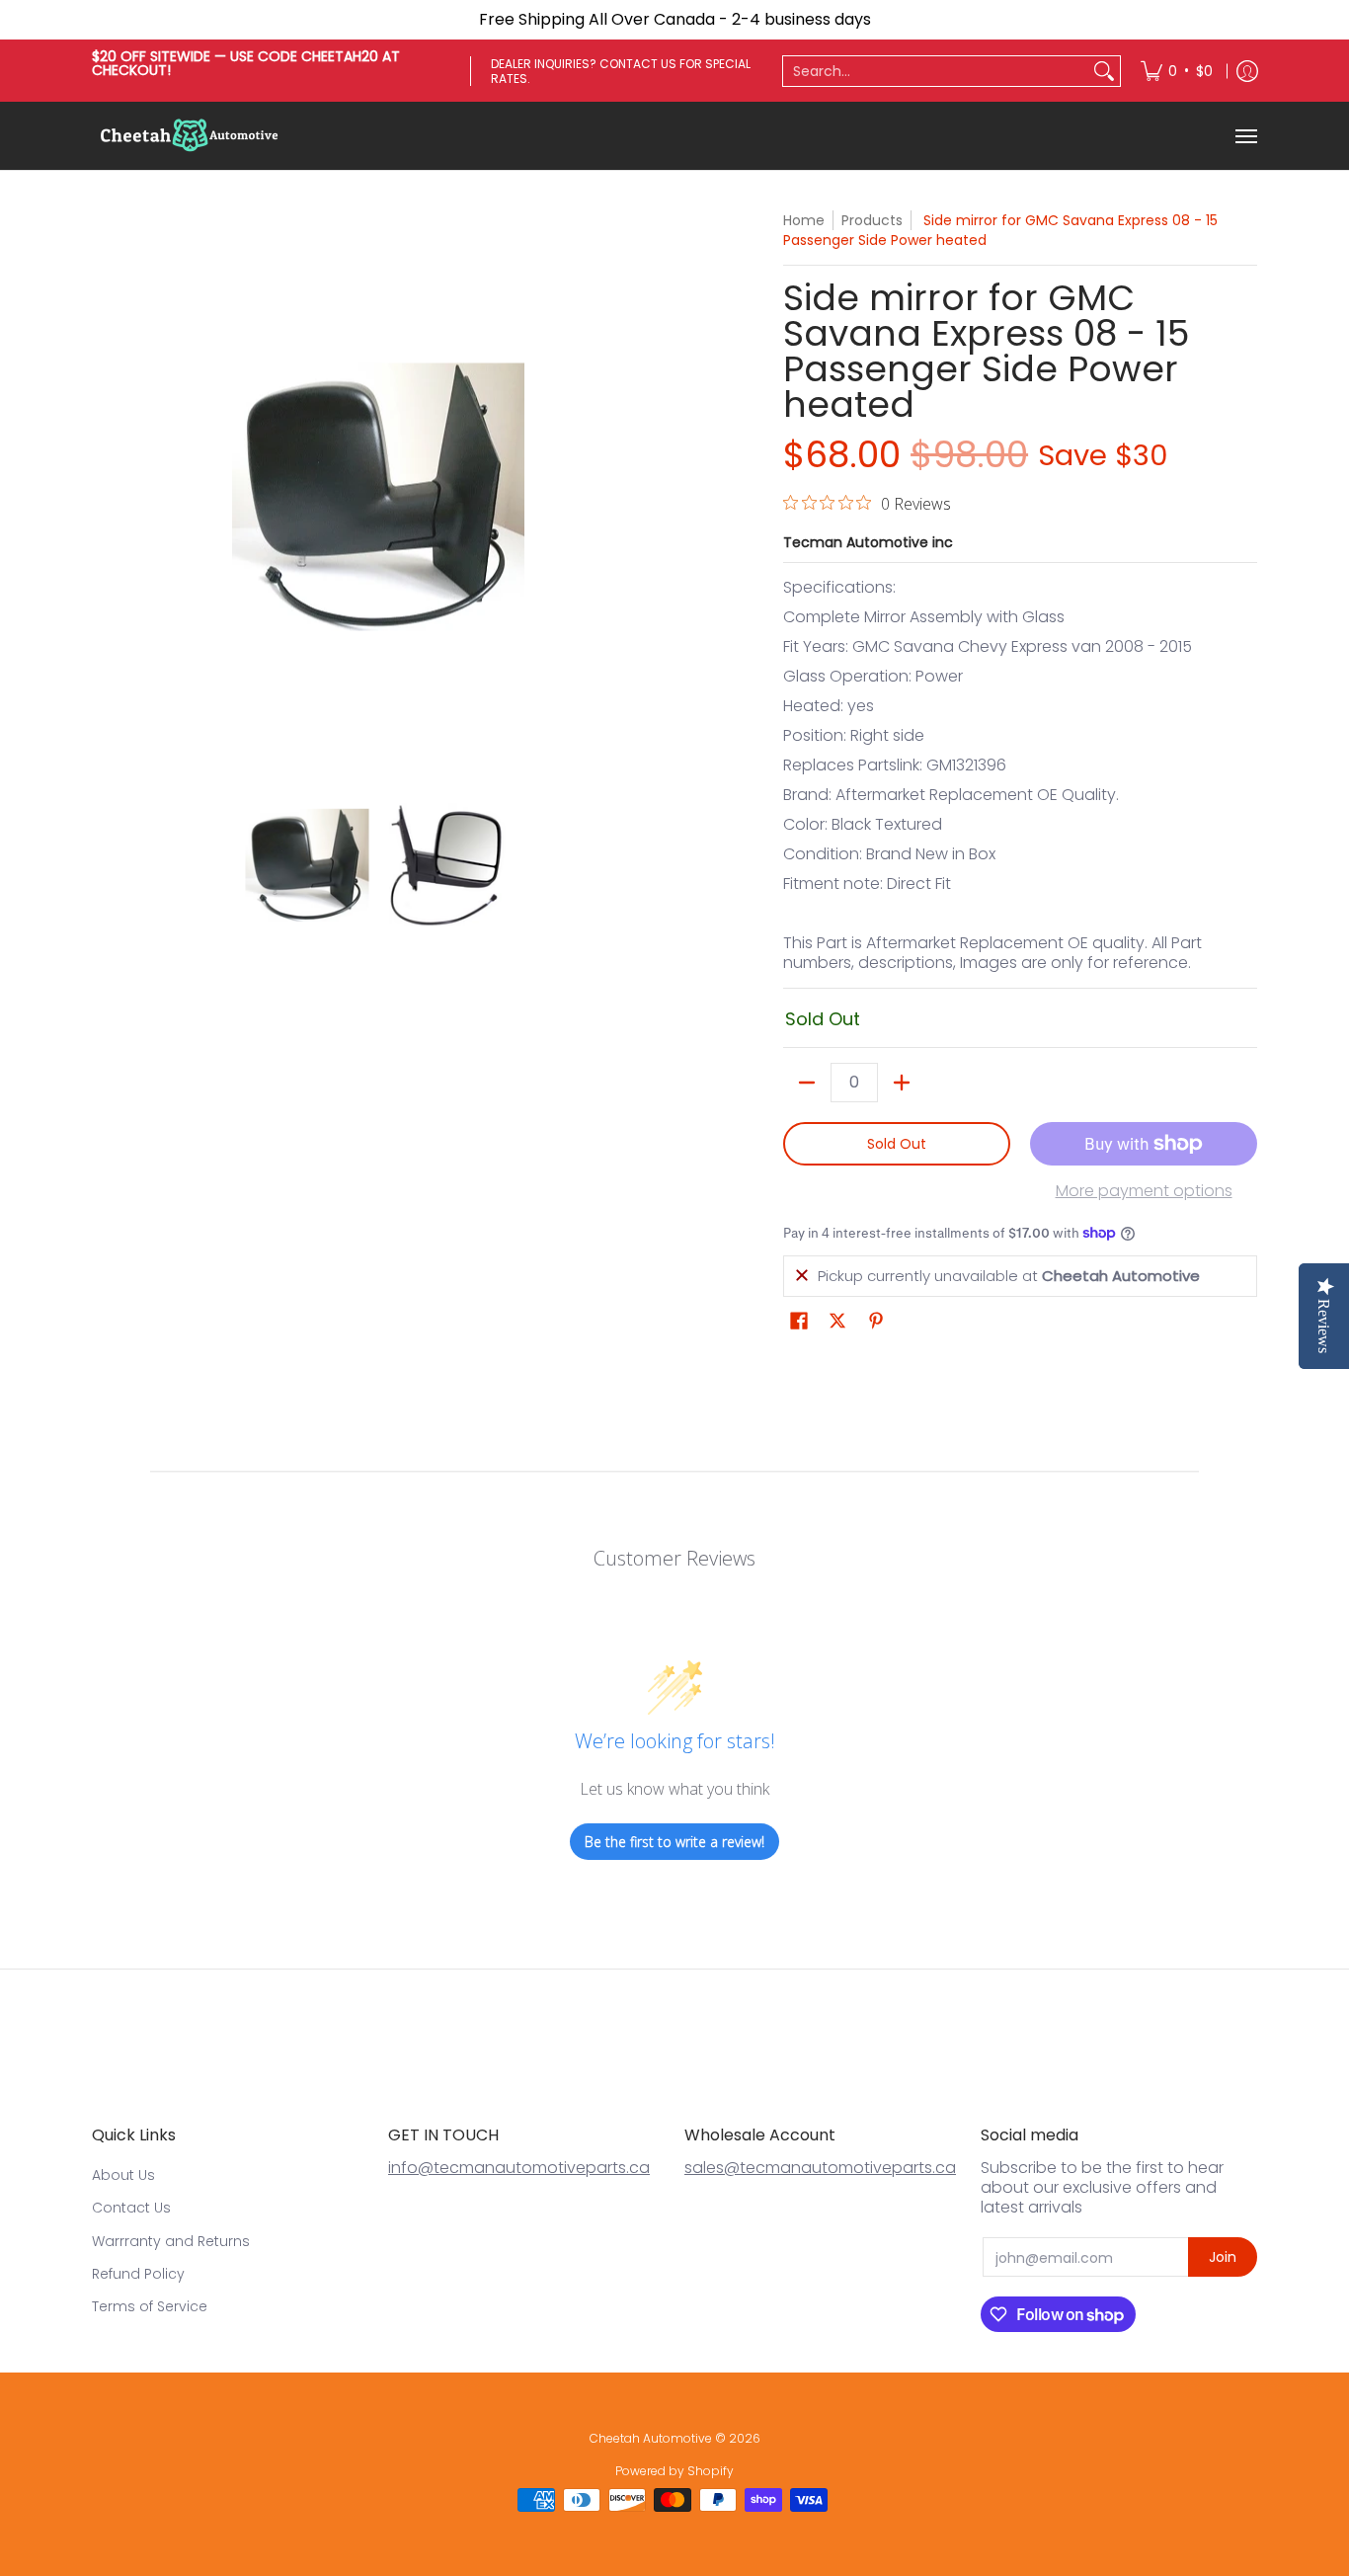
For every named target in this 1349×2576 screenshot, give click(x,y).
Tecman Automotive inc (868, 542)
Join (1223, 2257)
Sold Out (897, 1144)
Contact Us (131, 2208)
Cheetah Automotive (651, 2438)
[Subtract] (807, 1083)
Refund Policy (138, 2274)
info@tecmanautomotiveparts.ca (519, 2168)
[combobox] (936, 71)
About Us (123, 2175)
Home (804, 220)
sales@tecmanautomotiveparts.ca (820, 2168)
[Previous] (106, 497)
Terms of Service (150, 2306)
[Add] (902, 1083)
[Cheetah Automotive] (191, 136)
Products (872, 220)
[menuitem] (1177, 71)
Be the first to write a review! (674, 1842)
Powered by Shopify (674, 2471)
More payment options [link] (1144, 1191)
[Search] (1104, 71)
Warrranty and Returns (171, 2241)
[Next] (651, 497)
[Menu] (1245, 136)
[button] (799, 1321)
